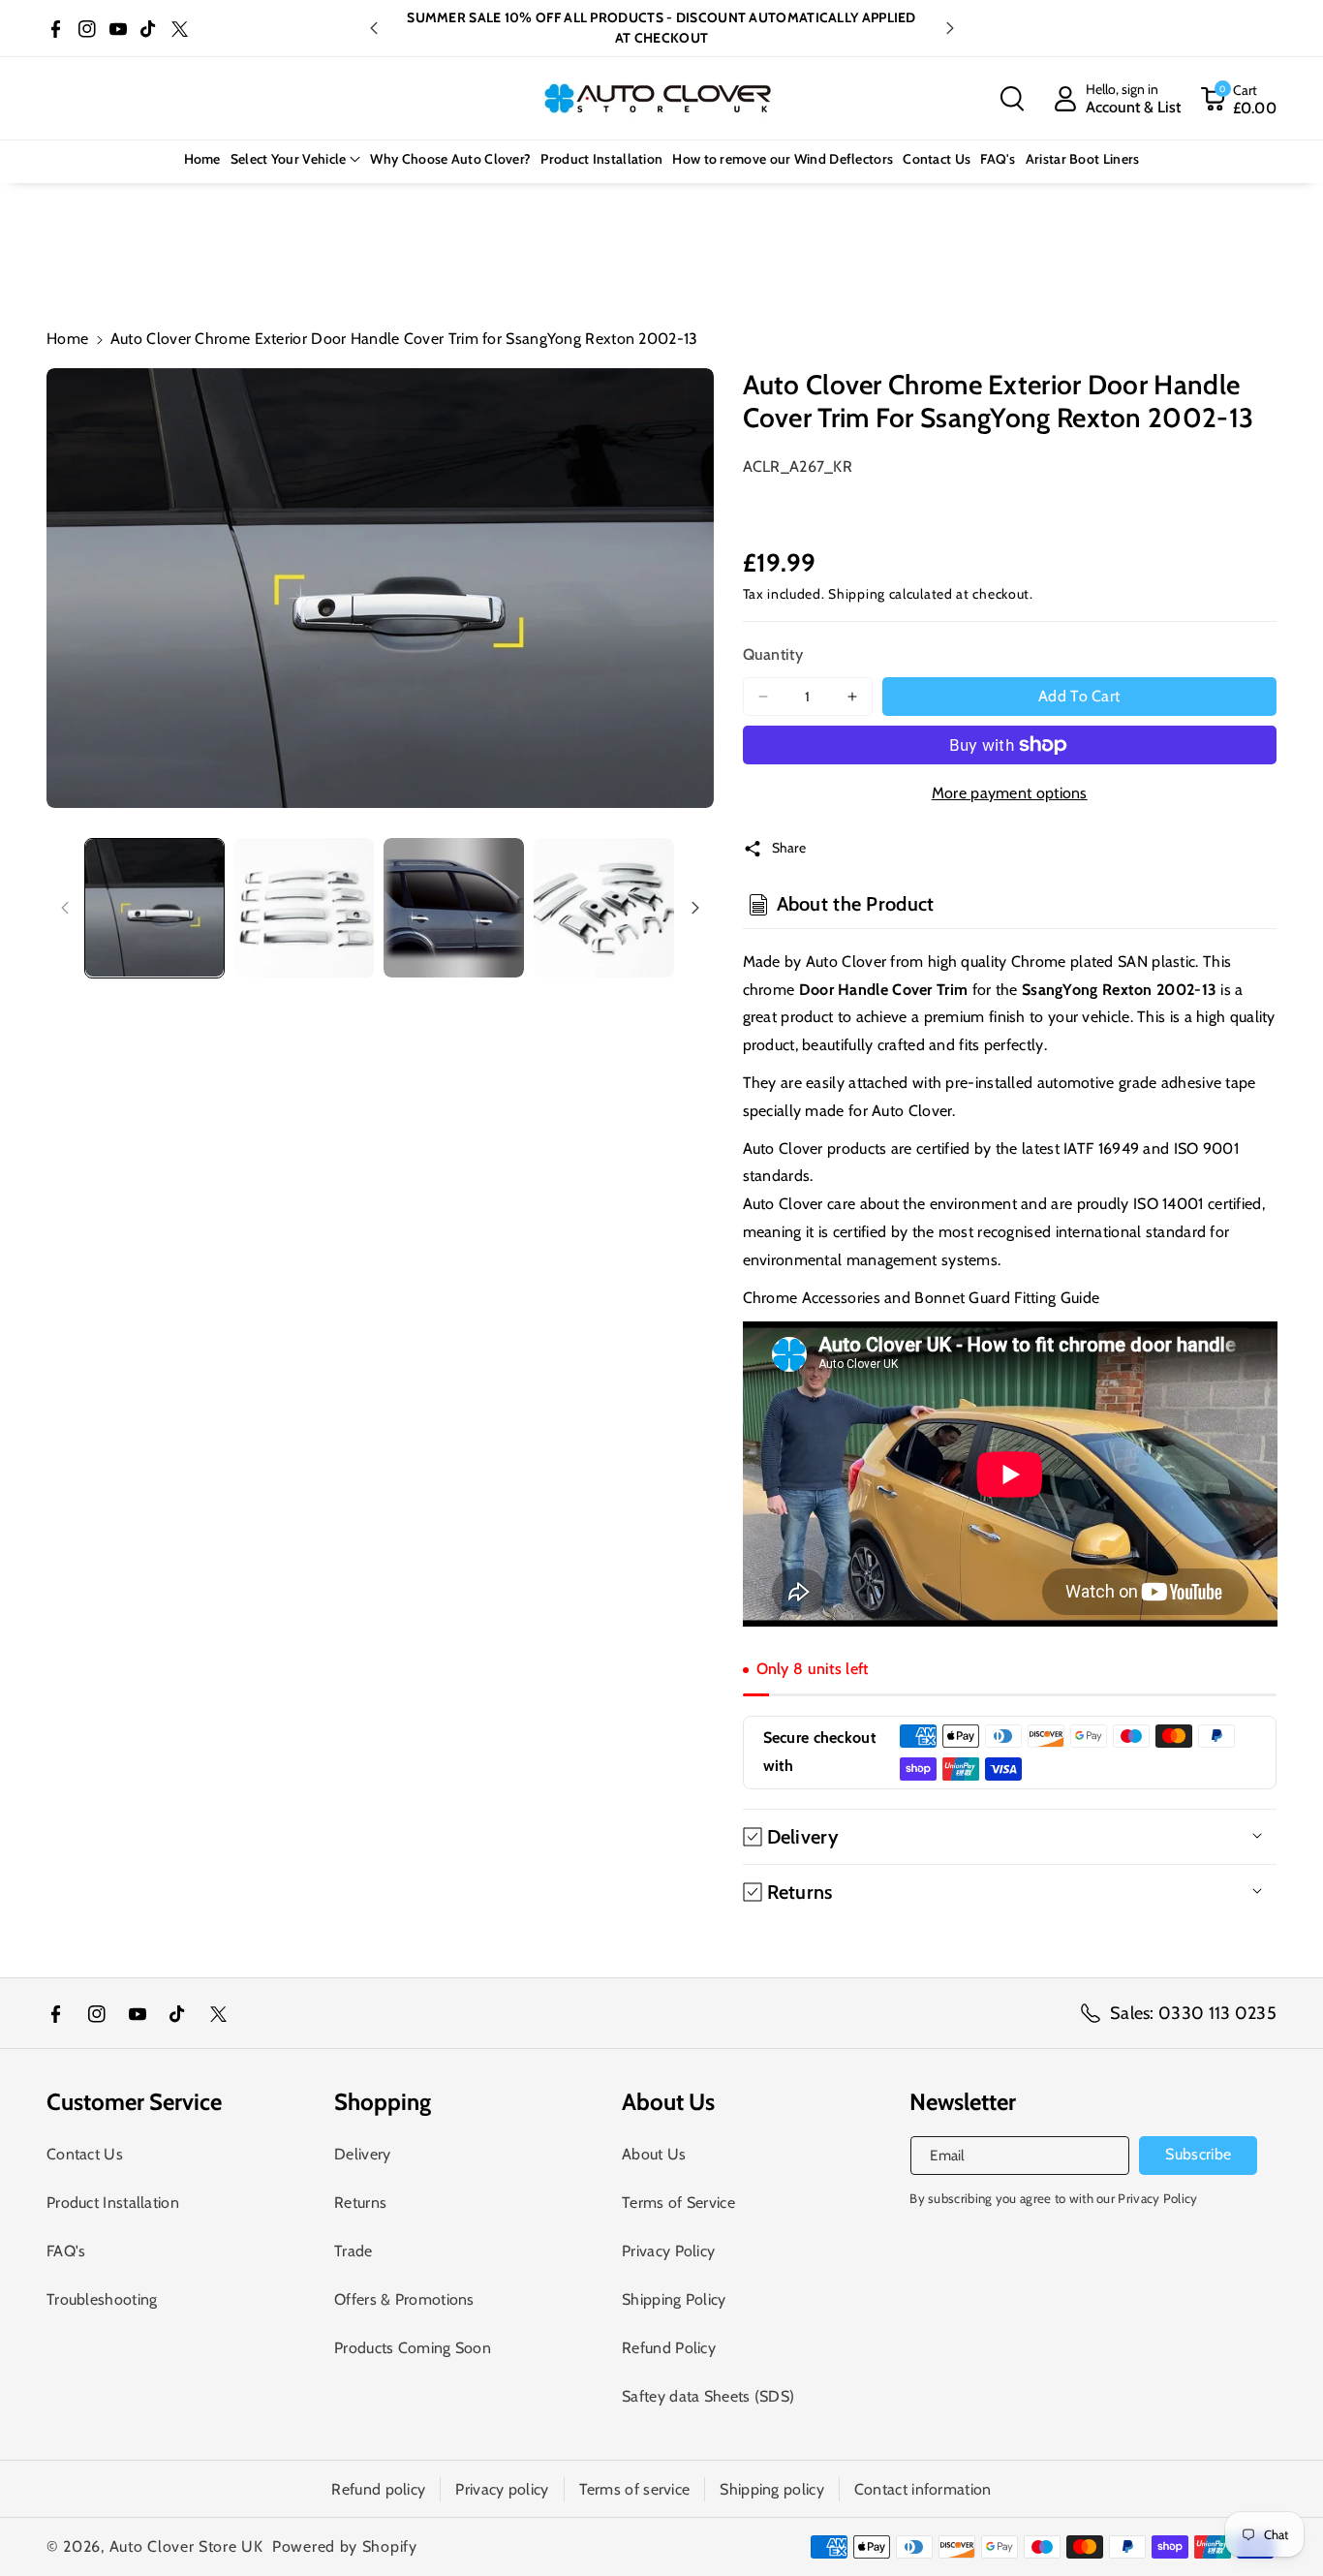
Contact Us (85, 2154)
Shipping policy (772, 2489)
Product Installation (113, 2203)
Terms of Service (678, 2203)
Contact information (923, 2489)
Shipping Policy (674, 2299)
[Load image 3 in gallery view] (454, 908)
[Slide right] (695, 908)
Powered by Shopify (345, 2546)
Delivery (362, 2154)
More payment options (1010, 793)
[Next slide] (950, 28)
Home (67, 339)
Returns (360, 2203)
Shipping (857, 594)
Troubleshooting (102, 2299)
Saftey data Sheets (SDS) (708, 2396)
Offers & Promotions (404, 2299)
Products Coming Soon (413, 2348)
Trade (354, 2251)
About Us (654, 2154)
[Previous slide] (374, 28)
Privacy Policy (668, 2251)
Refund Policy (669, 2348)
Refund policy (378, 2489)
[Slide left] (65, 908)
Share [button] (789, 848)
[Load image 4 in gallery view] (604, 908)
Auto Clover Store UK (186, 2546)
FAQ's (66, 2251)
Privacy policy (502, 2489)
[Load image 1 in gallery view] (154, 908)
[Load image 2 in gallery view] (305, 908)
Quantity (773, 654)
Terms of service (635, 2489)
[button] (1012, 99)
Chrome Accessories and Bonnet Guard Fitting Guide (922, 1298)
